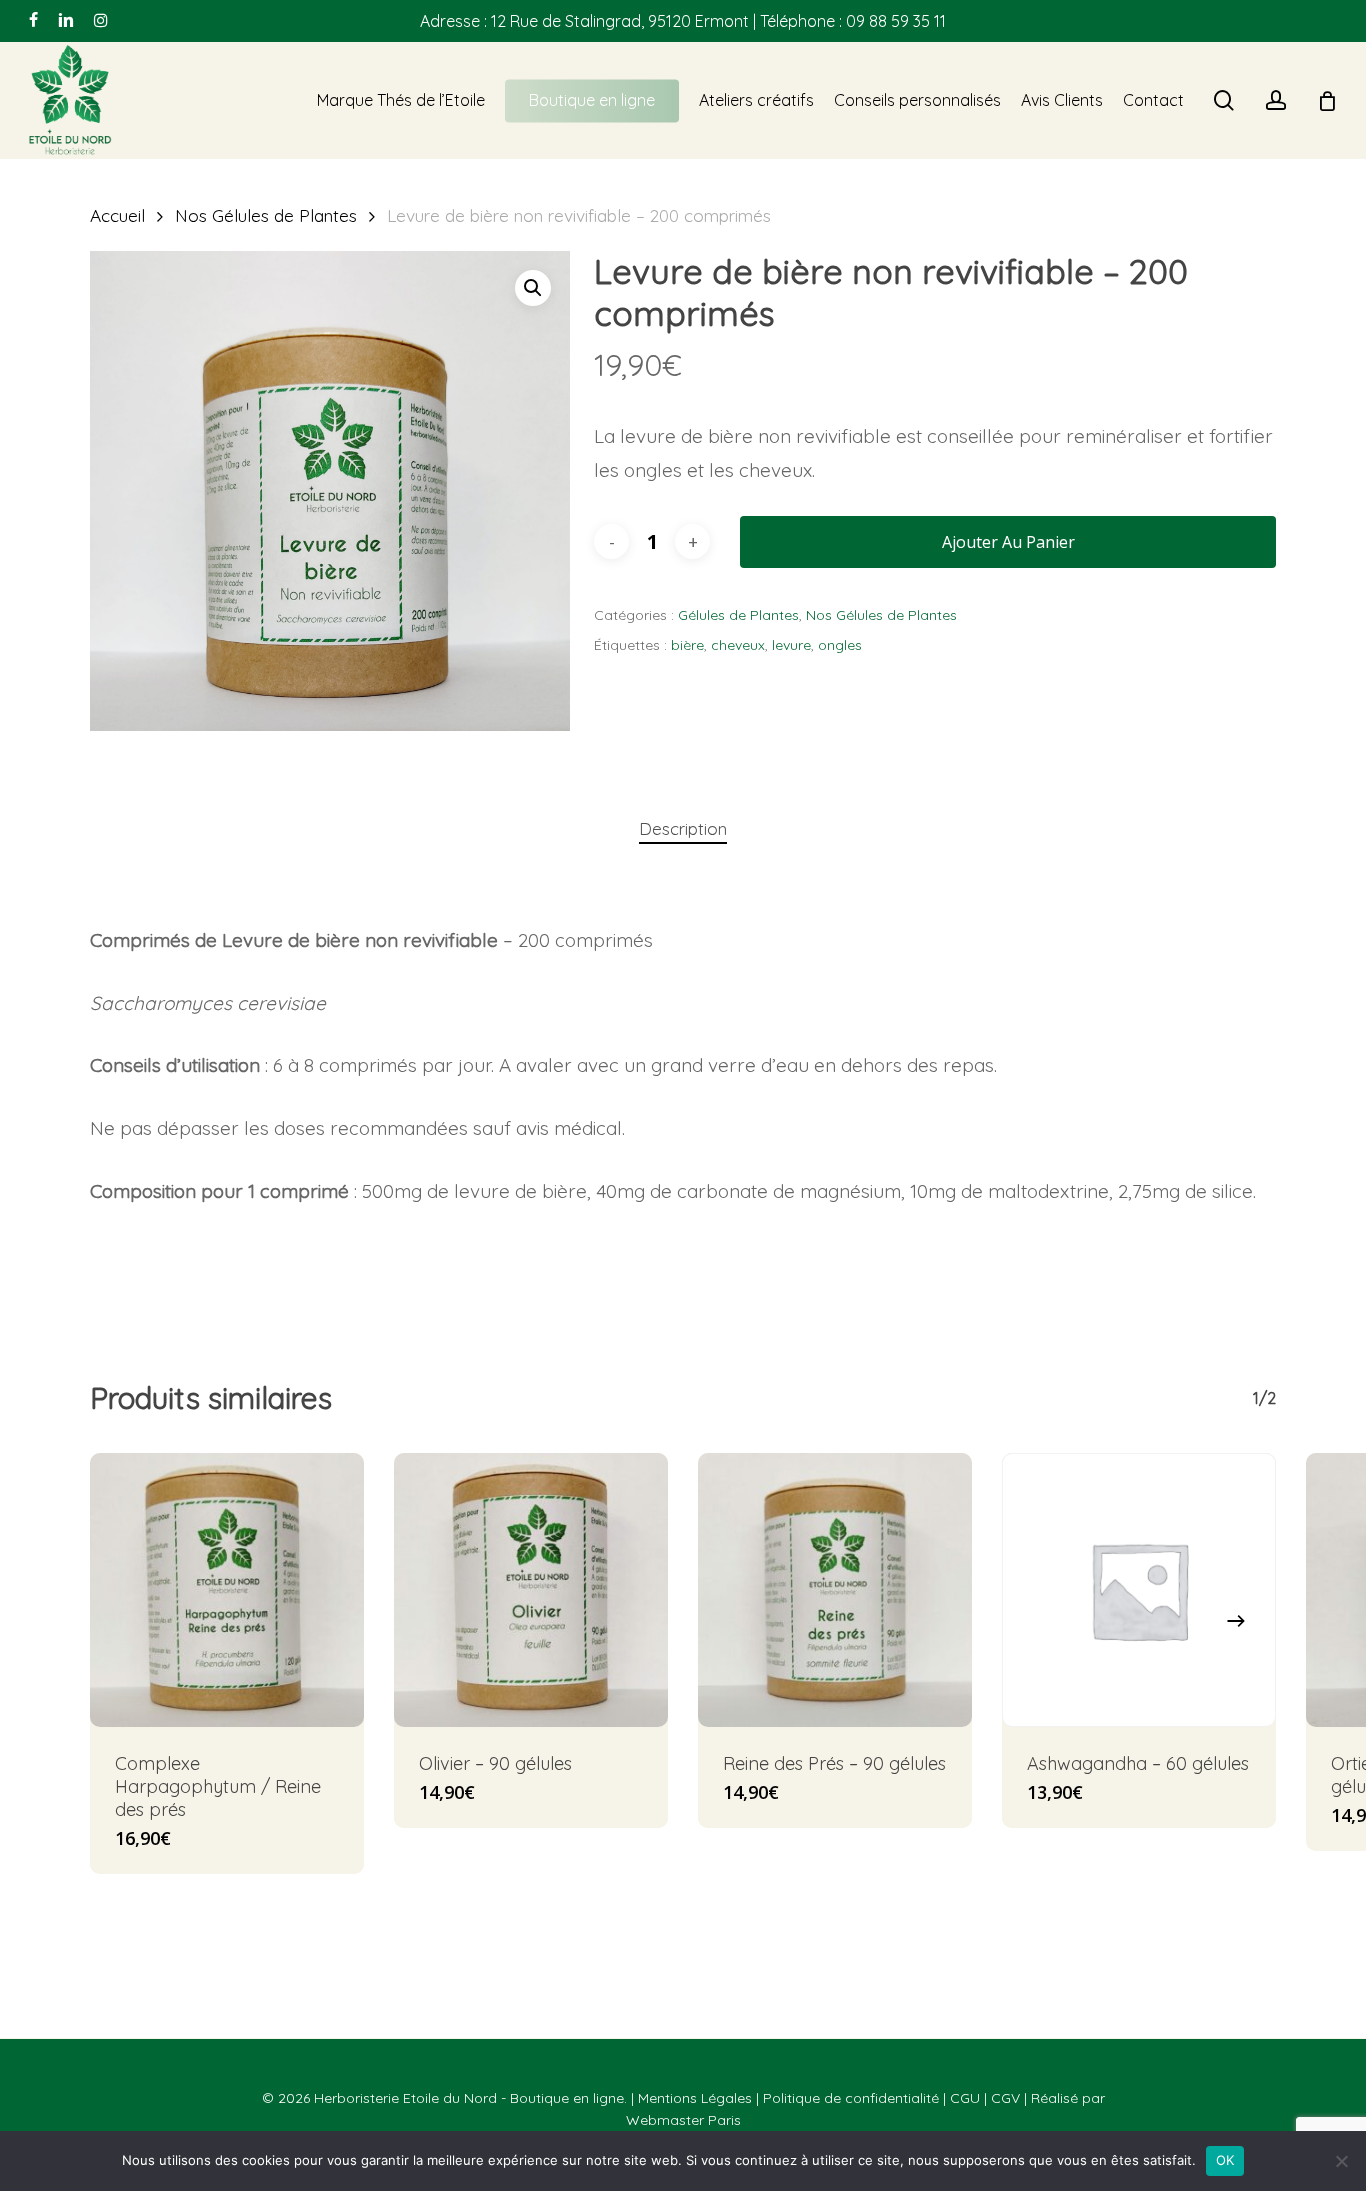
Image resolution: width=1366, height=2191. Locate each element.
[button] (533, 288)
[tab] (683, 829)
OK (1225, 2160)
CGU (965, 2098)
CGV (1005, 2098)
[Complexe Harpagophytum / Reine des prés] (227, 1590)
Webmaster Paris (683, 2120)
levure (791, 645)
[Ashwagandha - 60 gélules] (1139, 1590)
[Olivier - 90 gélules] (531, 1590)
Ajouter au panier (1008, 542)
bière (687, 645)
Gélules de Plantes (738, 615)
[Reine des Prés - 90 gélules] (835, 1590)
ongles (840, 645)
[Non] (1341, 2161)
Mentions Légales (695, 2098)
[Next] (1236, 1621)
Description (683, 828)
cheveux (738, 645)
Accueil (117, 215)
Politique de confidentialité (851, 2098)
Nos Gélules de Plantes (266, 215)
